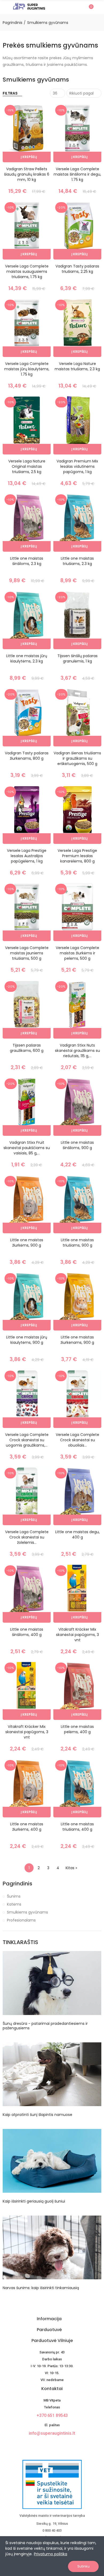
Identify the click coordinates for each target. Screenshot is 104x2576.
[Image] (29, 6)
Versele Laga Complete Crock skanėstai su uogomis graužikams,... (27, 1440)
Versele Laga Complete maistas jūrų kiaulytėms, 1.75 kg (27, 369)
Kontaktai (52, 2389)
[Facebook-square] (47, 2445)
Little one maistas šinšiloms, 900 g (77, 1145)
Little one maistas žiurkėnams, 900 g (77, 1340)
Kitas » (71, 1868)
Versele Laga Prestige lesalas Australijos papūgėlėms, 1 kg (27, 856)
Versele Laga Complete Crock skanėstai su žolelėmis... (27, 1537)
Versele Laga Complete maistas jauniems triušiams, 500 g (27, 953)
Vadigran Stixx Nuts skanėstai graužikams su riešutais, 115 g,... (77, 1051)
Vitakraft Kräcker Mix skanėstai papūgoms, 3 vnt (77, 1635)
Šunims (14, 1896)
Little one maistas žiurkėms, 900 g (27, 1243)
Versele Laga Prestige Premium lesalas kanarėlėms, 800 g (77, 856)
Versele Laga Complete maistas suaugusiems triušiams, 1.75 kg (27, 271)
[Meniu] (5, 7)
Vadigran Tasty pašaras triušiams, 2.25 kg (77, 269)
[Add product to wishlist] (37, 123)
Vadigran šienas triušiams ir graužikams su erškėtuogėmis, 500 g (77, 758)
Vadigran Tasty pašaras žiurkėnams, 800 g (27, 756)
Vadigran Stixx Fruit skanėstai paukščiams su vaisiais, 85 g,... (27, 1148)
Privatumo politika (51, 2554)
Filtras (10, 93)
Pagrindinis (17, 1884)
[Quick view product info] (37, 134)
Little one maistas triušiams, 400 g (77, 1827)
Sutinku (83, 2566)
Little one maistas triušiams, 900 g (77, 1243)
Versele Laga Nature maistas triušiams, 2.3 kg (77, 366)
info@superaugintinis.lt (52, 2433)
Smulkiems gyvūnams (27, 1912)
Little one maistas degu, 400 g (77, 1534)
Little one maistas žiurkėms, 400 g (27, 1827)
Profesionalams (21, 1920)
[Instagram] (57, 2445)
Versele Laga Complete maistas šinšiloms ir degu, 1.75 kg (77, 174)
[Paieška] (79, 7)
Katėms (14, 1904)
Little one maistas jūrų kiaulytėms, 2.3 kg (27, 658)
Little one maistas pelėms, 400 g (77, 1729)
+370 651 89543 (52, 2415)
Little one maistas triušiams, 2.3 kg (77, 561)
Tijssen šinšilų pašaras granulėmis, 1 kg (77, 658)
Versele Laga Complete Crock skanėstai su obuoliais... (77, 1440)
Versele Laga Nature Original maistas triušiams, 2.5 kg (27, 466)
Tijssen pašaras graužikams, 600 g (27, 1048)
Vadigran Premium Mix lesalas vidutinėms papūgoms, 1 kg (77, 466)
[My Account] (99, 7)
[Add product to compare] (37, 112)
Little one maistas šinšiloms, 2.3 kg (27, 561)
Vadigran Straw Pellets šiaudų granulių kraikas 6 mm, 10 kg (27, 174)
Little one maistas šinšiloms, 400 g (27, 1632)
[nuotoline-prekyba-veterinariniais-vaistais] (52, 2484)
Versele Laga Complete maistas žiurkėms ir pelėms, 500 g (77, 953)
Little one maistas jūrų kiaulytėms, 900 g (27, 1340)
